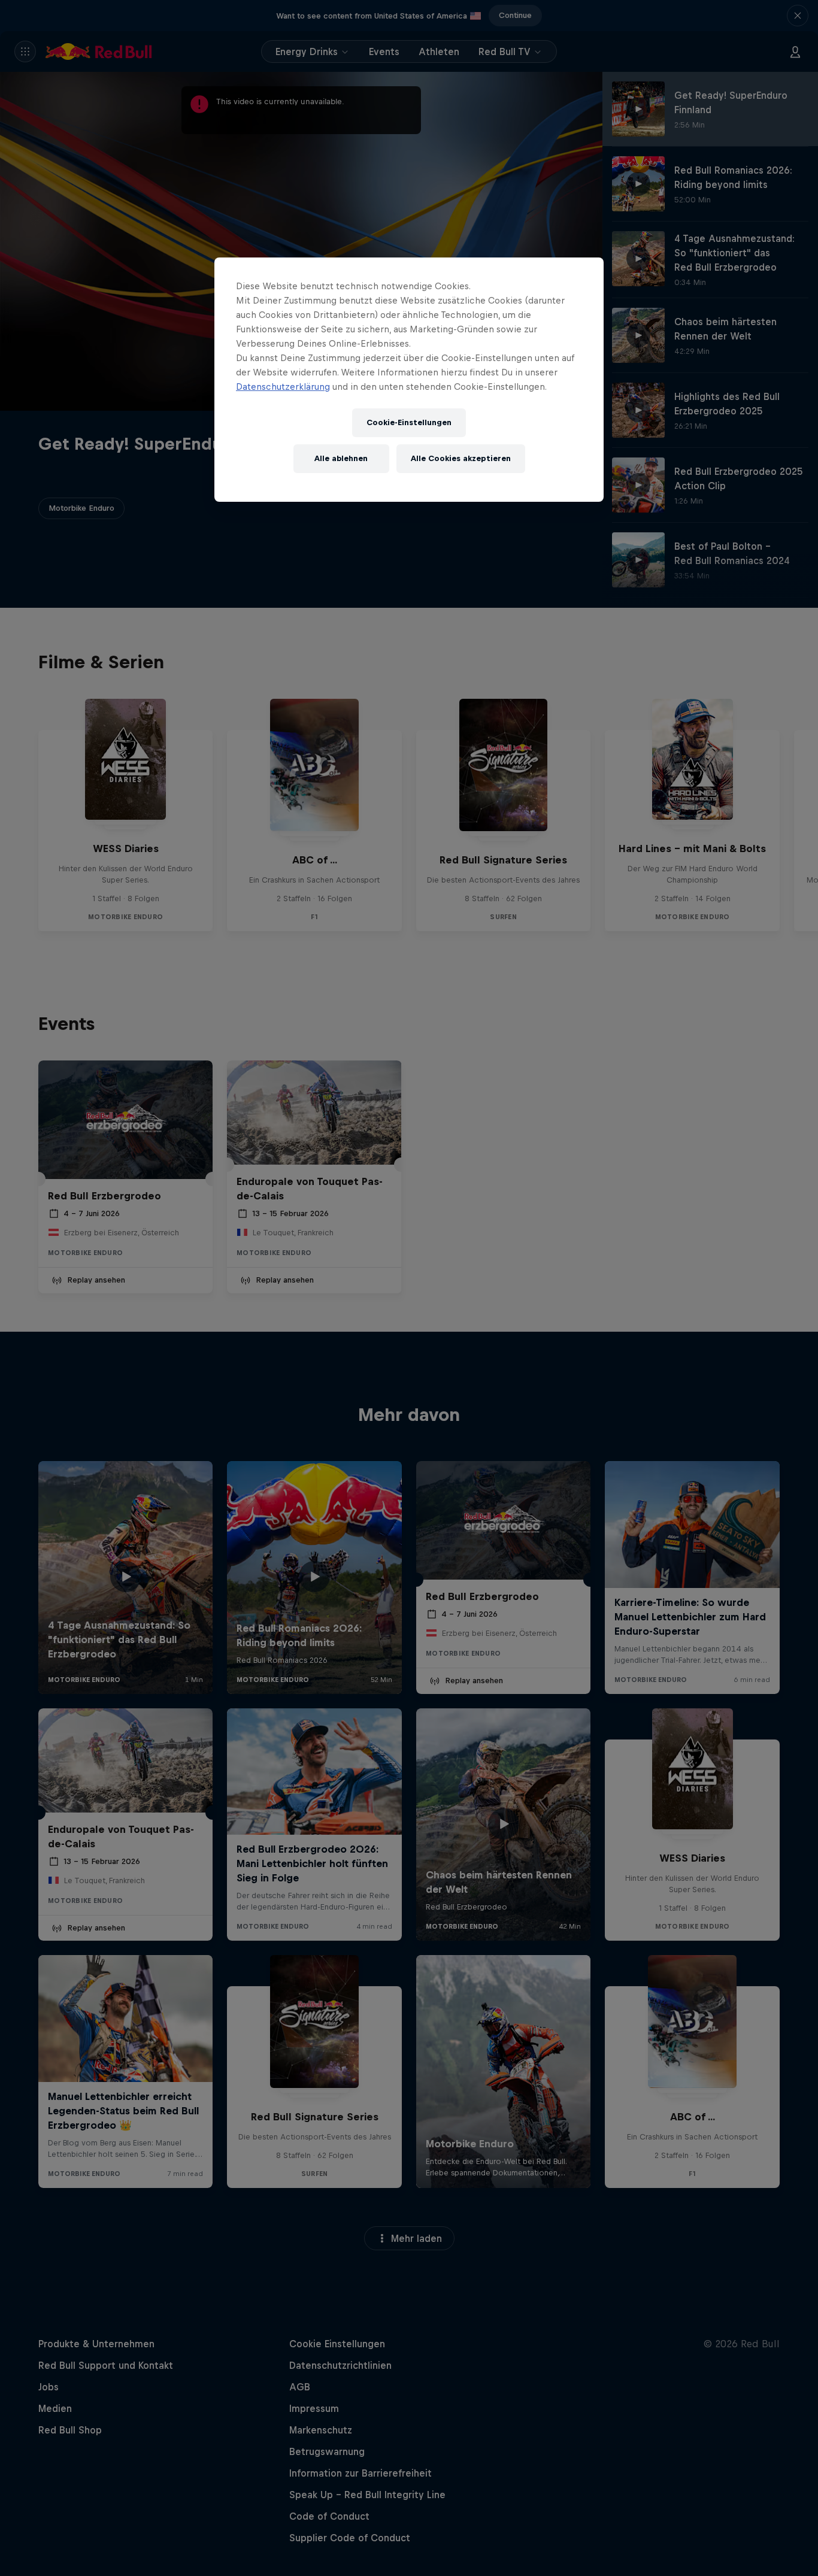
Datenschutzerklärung (283, 387)
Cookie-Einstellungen (409, 422)
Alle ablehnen (341, 458)
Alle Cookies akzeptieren (461, 458)
